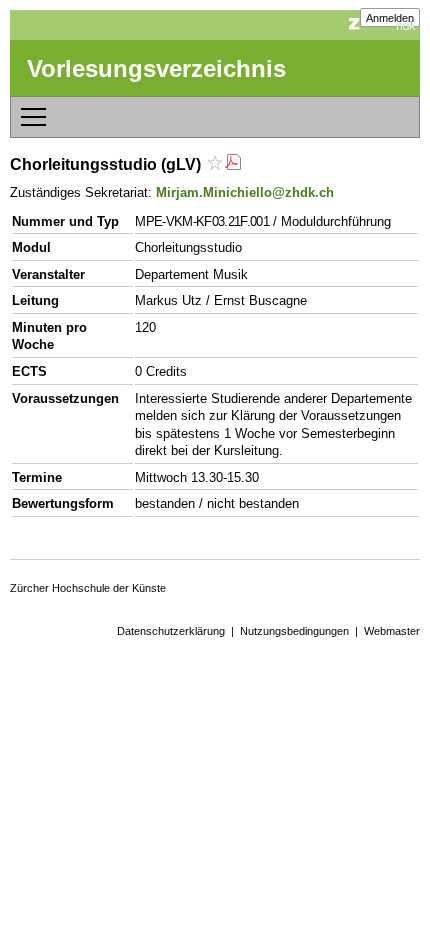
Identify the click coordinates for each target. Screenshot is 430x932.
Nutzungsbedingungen (294, 631)
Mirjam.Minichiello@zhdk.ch (245, 192)
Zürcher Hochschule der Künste (88, 588)
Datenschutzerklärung (171, 631)
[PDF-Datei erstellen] (233, 164)
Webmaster (392, 631)
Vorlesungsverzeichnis (156, 68)
